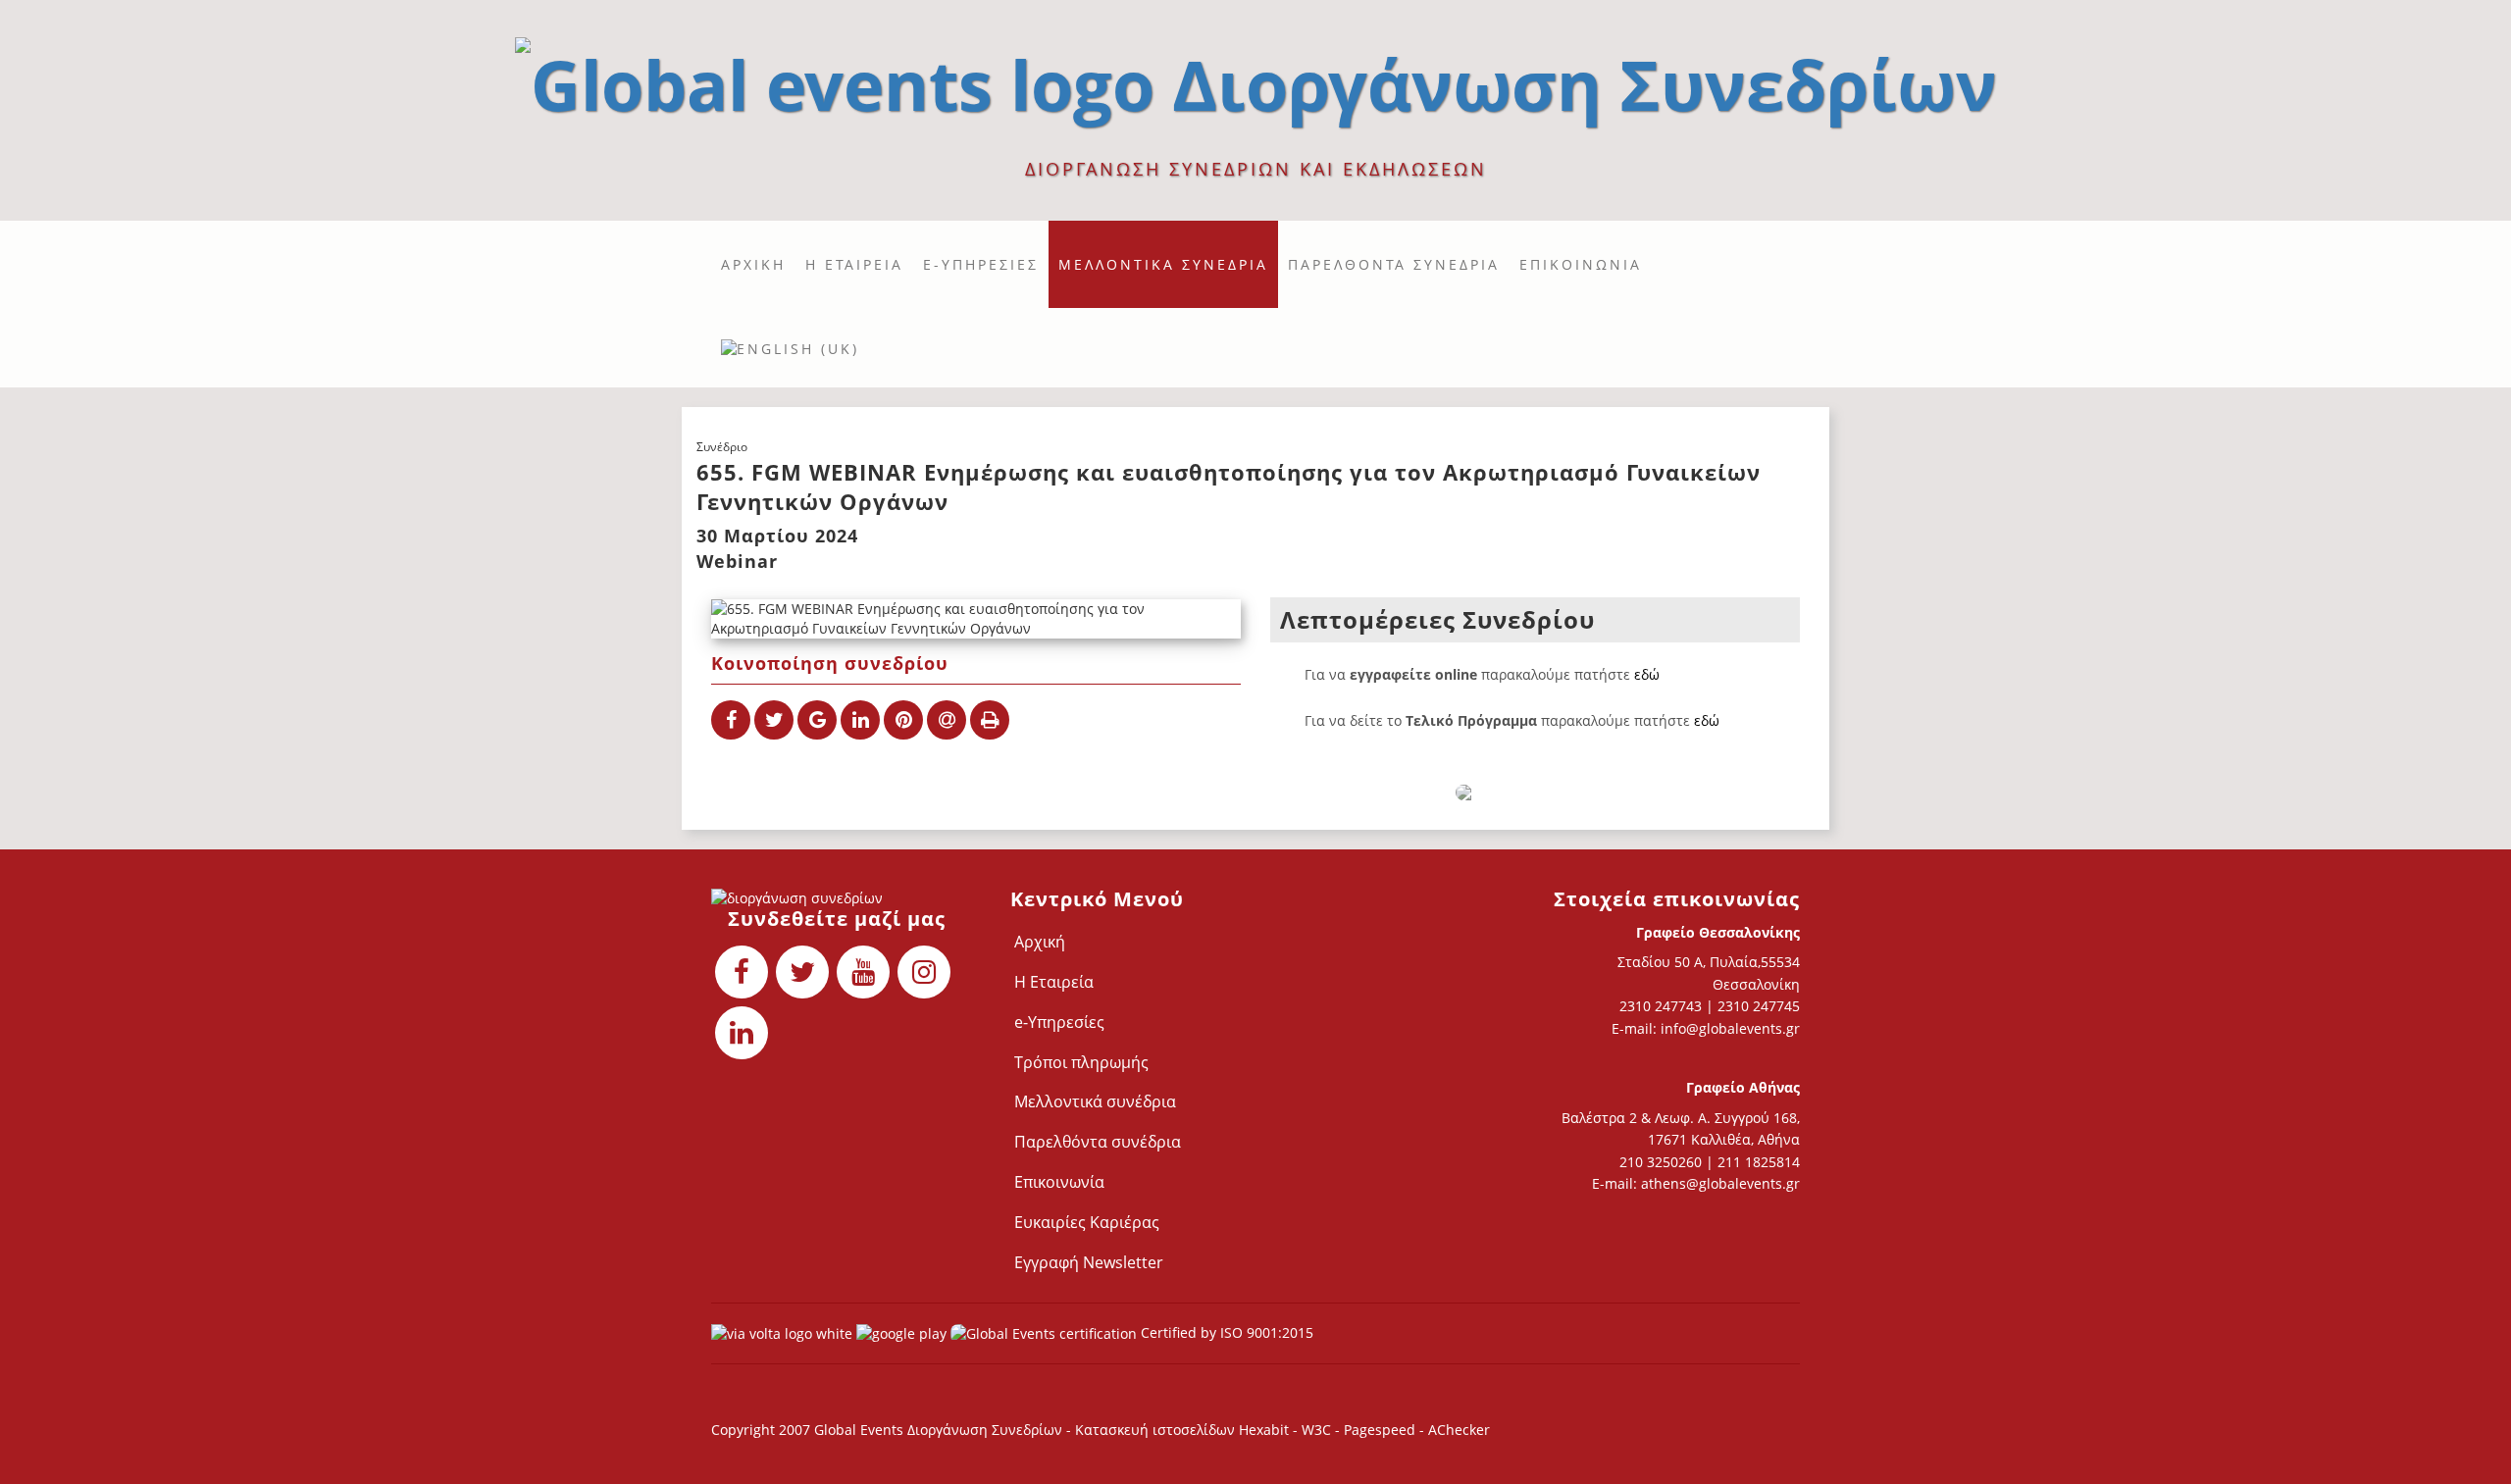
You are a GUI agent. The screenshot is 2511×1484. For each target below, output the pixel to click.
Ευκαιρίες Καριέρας (1087, 1222)
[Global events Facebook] (742, 972)
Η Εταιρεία (854, 264)
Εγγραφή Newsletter (1089, 1262)
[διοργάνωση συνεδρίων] (1256, 77)
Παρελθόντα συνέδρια (1394, 264)
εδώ (1647, 674)
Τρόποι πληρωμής (1081, 1062)
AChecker (1459, 1430)
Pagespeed (1380, 1430)
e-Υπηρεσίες (981, 264)
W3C (1316, 1430)
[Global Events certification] (1044, 1332)
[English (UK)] (790, 348)
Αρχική (753, 264)
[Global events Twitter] (802, 972)
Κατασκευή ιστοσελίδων (1157, 1430)
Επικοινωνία (1581, 264)
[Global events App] (901, 1332)
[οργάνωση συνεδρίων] (836, 898)
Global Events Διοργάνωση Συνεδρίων (938, 1430)
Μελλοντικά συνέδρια (1163, 264)
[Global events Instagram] (924, 972)
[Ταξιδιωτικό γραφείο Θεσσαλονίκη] (782, 1332)
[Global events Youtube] (863, 972)
